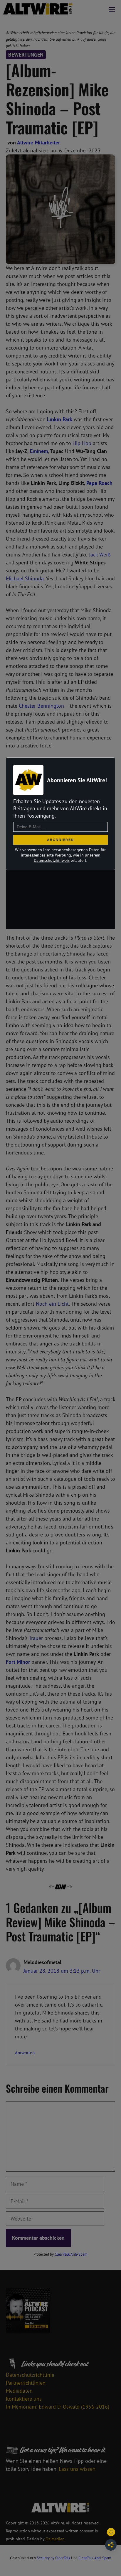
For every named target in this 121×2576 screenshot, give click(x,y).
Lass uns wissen (77, 2469)
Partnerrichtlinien (26, 2383)
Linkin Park (60, 419)
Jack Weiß (100, 555)
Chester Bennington (41, 706)
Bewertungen (26, 55)
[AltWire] (38, 9)
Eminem (39, 451)
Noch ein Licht (52, 1304)
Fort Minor (18, 1662)
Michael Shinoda (25, 578)
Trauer (36, 1638)
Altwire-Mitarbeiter (38, 143)
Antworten (25, 2053)
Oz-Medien (55, 2539)
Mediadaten (19, 2391)
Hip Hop (82, 443)
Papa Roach (99, 483)
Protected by (60, 2254)
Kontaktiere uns (24, 2399)
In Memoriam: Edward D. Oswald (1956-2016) (58, 2407)
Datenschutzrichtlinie (30, 2375)
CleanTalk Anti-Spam (71, 2254)
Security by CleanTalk (53, 2558)
